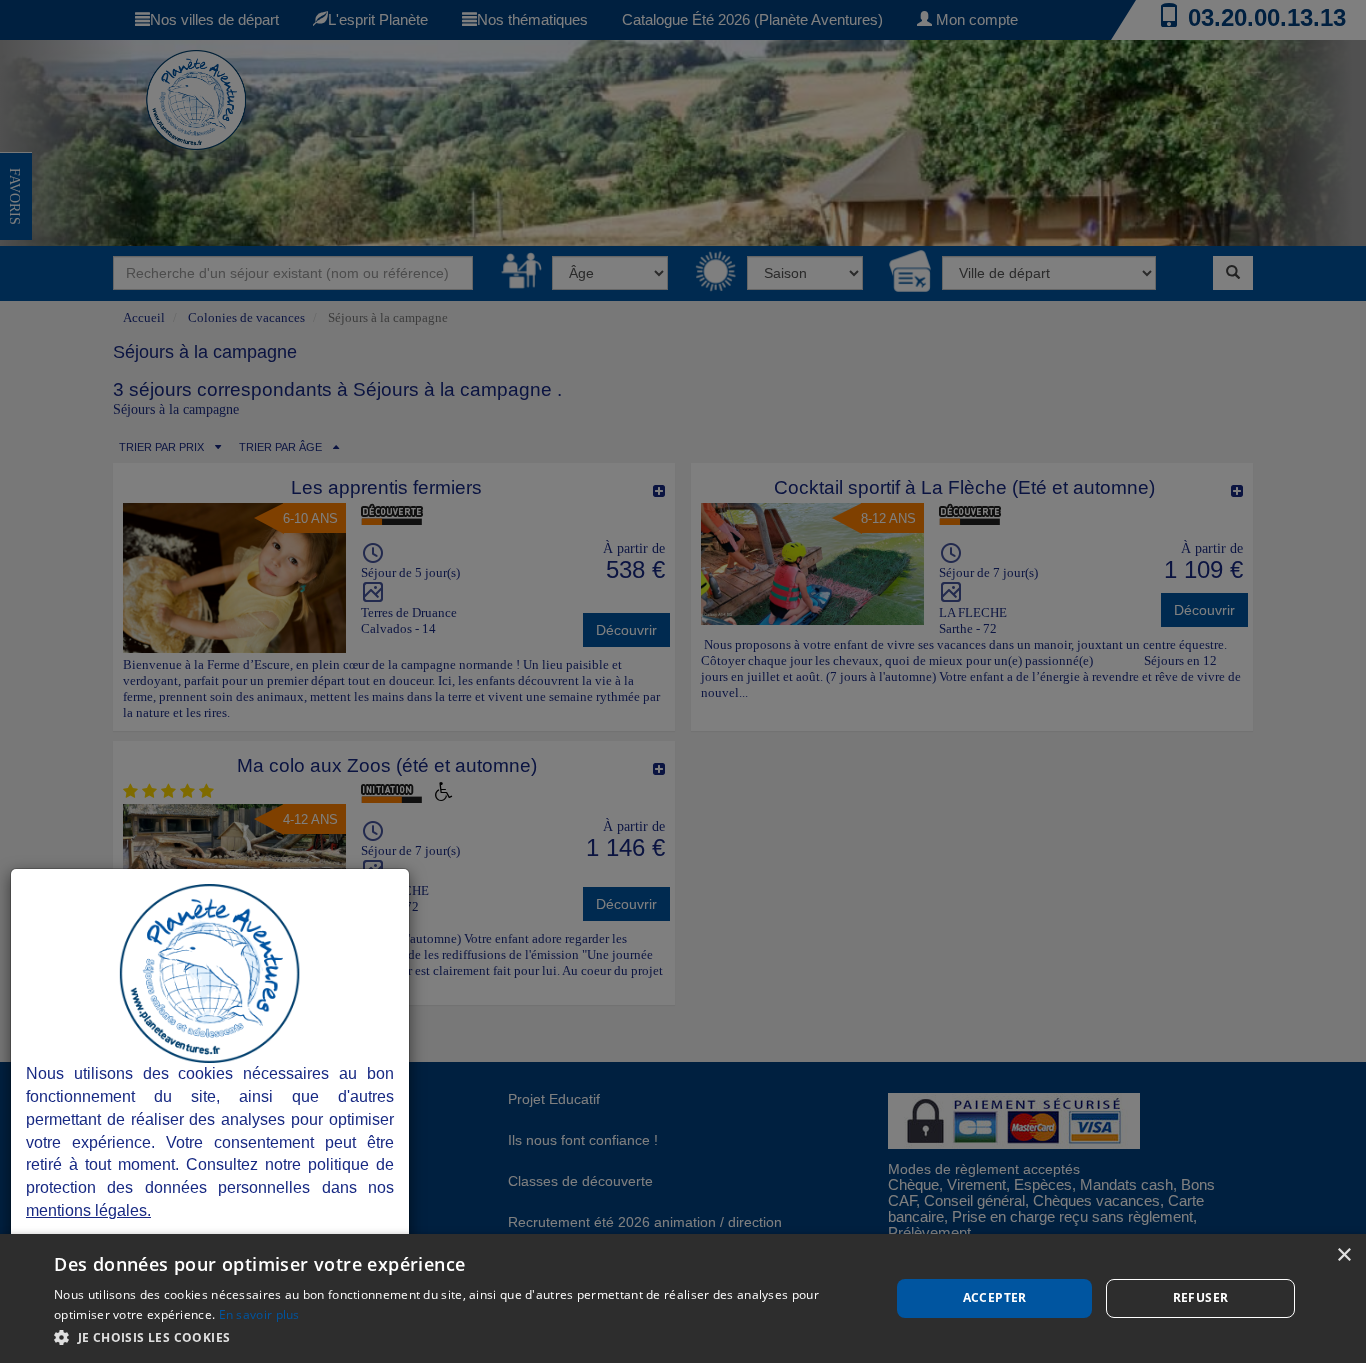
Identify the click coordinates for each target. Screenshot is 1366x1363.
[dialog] (683, 1298)
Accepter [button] (995, 1297)
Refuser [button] (1201, 1297)
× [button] (1343, 1255)
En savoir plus (259, 1314)
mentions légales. (88, 1210)
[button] (459, 1336)
